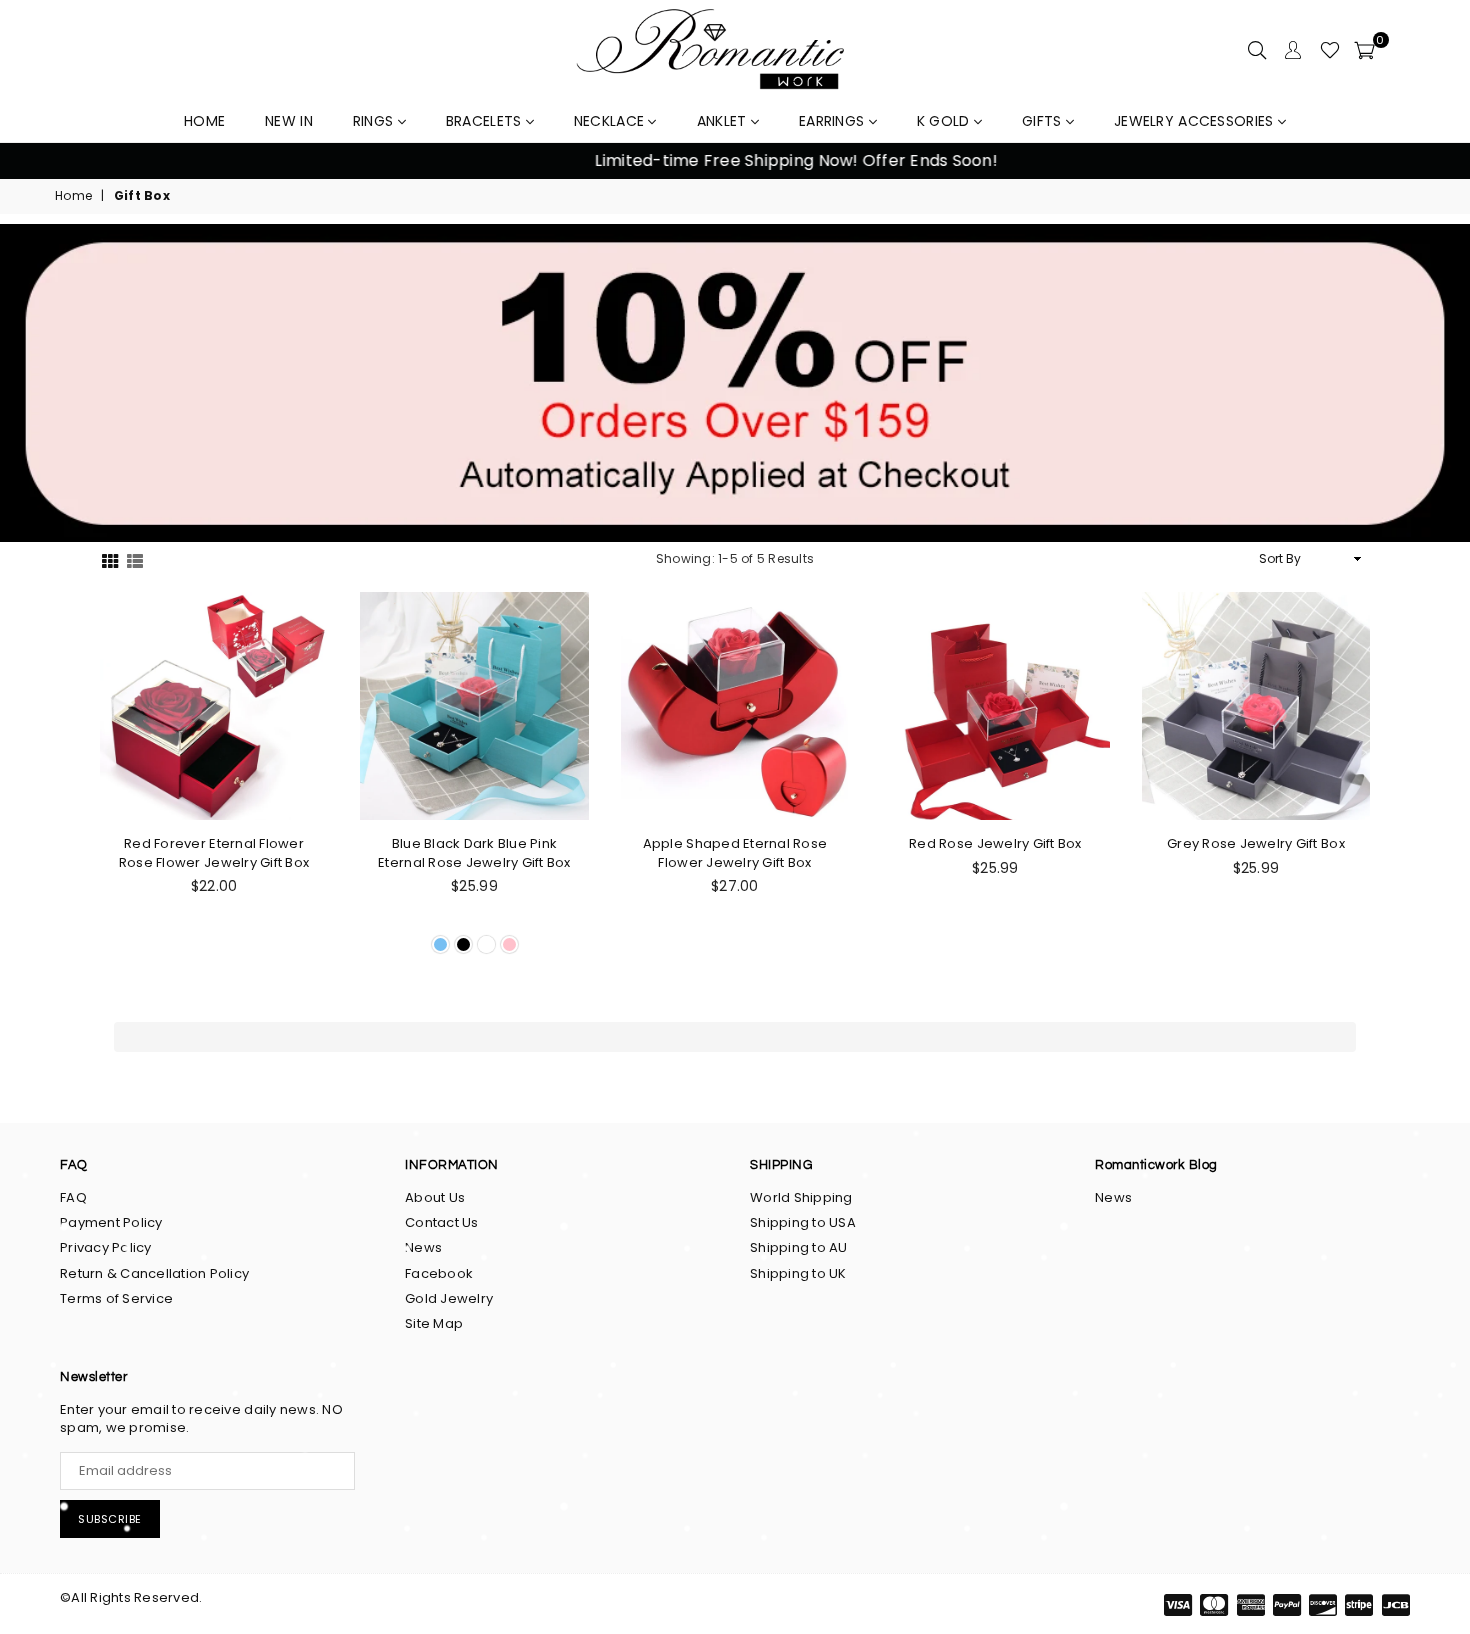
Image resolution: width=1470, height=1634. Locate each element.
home (204, 121)
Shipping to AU (799, 1247)
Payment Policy (111, 1222)
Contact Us (442, 1222)
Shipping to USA (803, 1222)
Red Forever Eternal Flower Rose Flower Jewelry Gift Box (214, 853)
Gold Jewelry (449, 1298)
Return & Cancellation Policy (154, 1273)
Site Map (434, 1323)
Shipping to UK (798, 1273)
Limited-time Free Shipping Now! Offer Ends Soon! (735, 160)
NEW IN (289, 121)
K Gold (945, 121)
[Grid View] (110, 559)
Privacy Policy (106, 1247)
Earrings (834, 121)
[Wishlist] (1330, 50)
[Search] (1257, 50)
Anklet (724, 121)
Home (73, 196)
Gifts (1044, 121)
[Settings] (1293, 50)
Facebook (439, 1273)
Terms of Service (116, 1298)
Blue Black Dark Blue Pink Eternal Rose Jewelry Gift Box (474, 853)
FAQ (73, 1197)
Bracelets (486, 121)
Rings (375, 121)
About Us (435, 1197)
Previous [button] (39, 161)
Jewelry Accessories (1196, 121)
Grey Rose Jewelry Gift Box (1256, 844)
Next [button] (1430, 161)
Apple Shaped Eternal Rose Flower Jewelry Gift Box (735, 853)
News (423, 1247)
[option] (735, 161)
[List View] (135, 559)
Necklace (611, 121)
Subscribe (110, 1519)
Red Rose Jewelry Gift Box (995, 844)
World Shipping (801, 1197)
